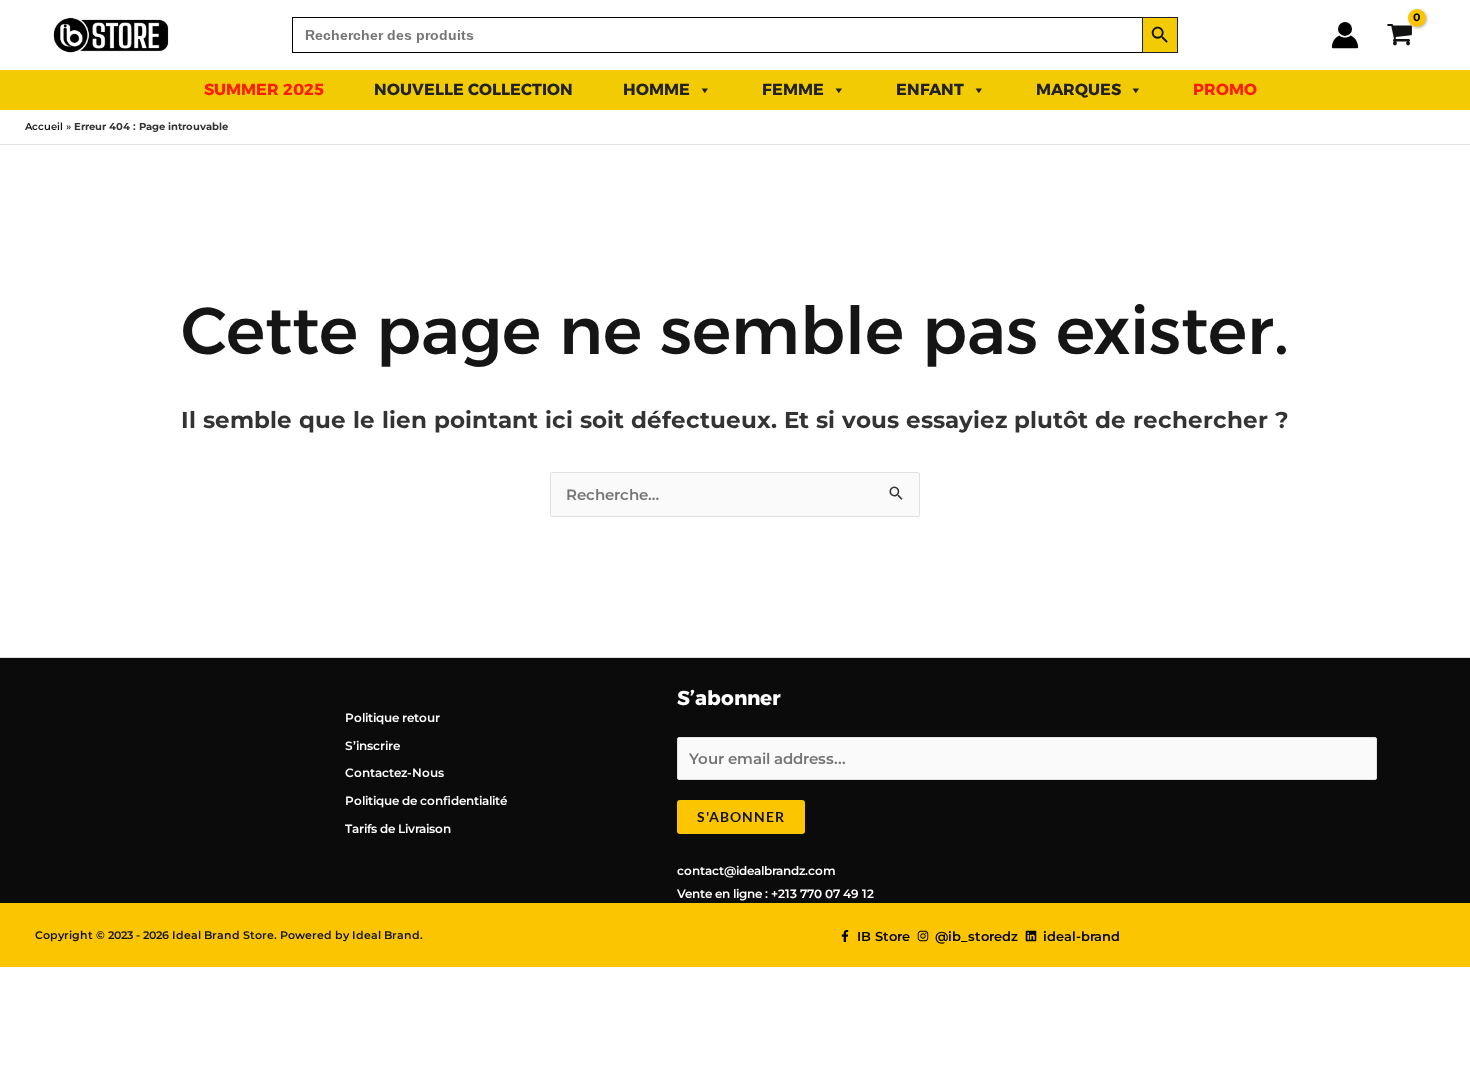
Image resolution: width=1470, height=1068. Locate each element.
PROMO (1225, 89)
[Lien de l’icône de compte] (1345, 35)
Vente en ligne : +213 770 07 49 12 (775, 893)
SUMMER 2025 (264, 89)
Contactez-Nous (394, 772)
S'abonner (741, 816)
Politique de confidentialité (426, 800)
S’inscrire (372, 745)
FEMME (793, 89)
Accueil (44, 126)
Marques (1078, 89)
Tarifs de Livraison (398, 828)
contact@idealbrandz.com (756, 870)
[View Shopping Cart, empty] (1399, 34)
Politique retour (392, 717)
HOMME (656, 89)
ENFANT (930, 89)
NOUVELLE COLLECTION (473, 89)
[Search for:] (717, 35)
